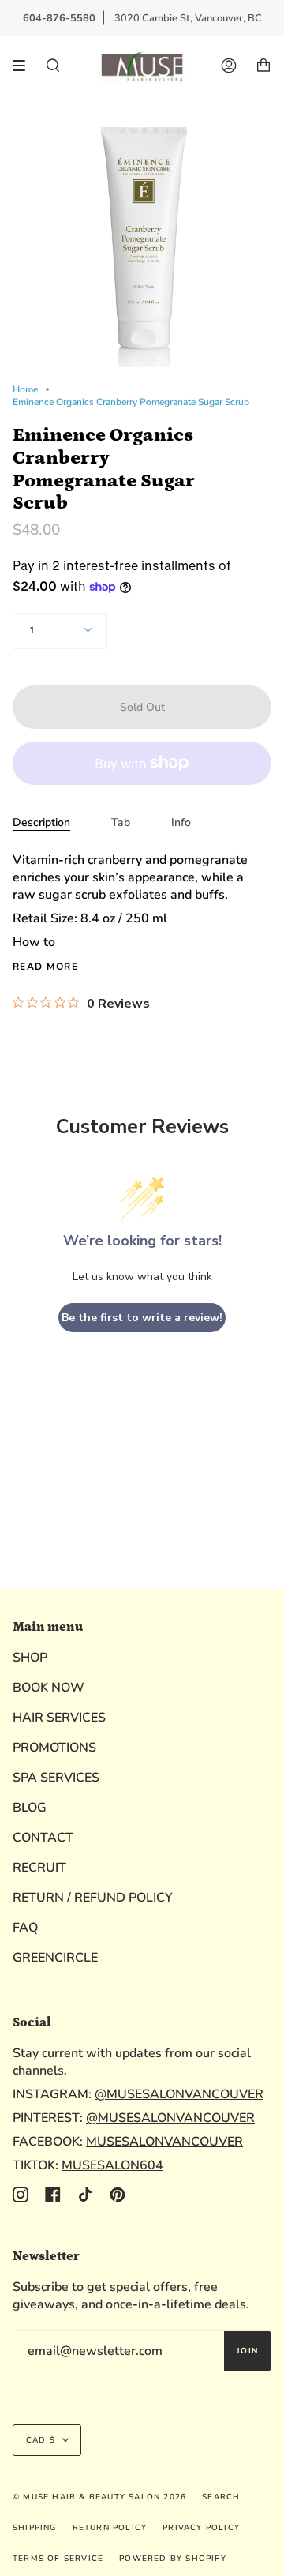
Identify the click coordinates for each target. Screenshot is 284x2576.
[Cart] (263, 66)
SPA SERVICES (56, 1778)
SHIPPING (35, 2528)
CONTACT (43, 1838)
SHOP (30, 1658)
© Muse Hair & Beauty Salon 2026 (99, 2497)
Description (41, 822)
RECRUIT (39, 1868)
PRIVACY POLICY (201, 2528)
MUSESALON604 (112, 2165)
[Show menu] (24, 66)
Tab (121, 822)
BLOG (30, 1808)
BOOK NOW (49, 1688)
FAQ (25, 1928)
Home (25, 389)
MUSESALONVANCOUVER (164, 2142)
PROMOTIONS (54, 1748)
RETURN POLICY (110, 2528)
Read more (45, 967)
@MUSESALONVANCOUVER (179, 2094)
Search (221, 2497)
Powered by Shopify (173, 2559)
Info (181, 822)
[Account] (229, 66)
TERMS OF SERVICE (58, 2559)
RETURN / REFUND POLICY (93, 1898)
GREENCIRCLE (55, 1958)
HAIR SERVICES (59, 1718)
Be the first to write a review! (142, 1318)
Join (247, 2351)
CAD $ (41, 2440)
